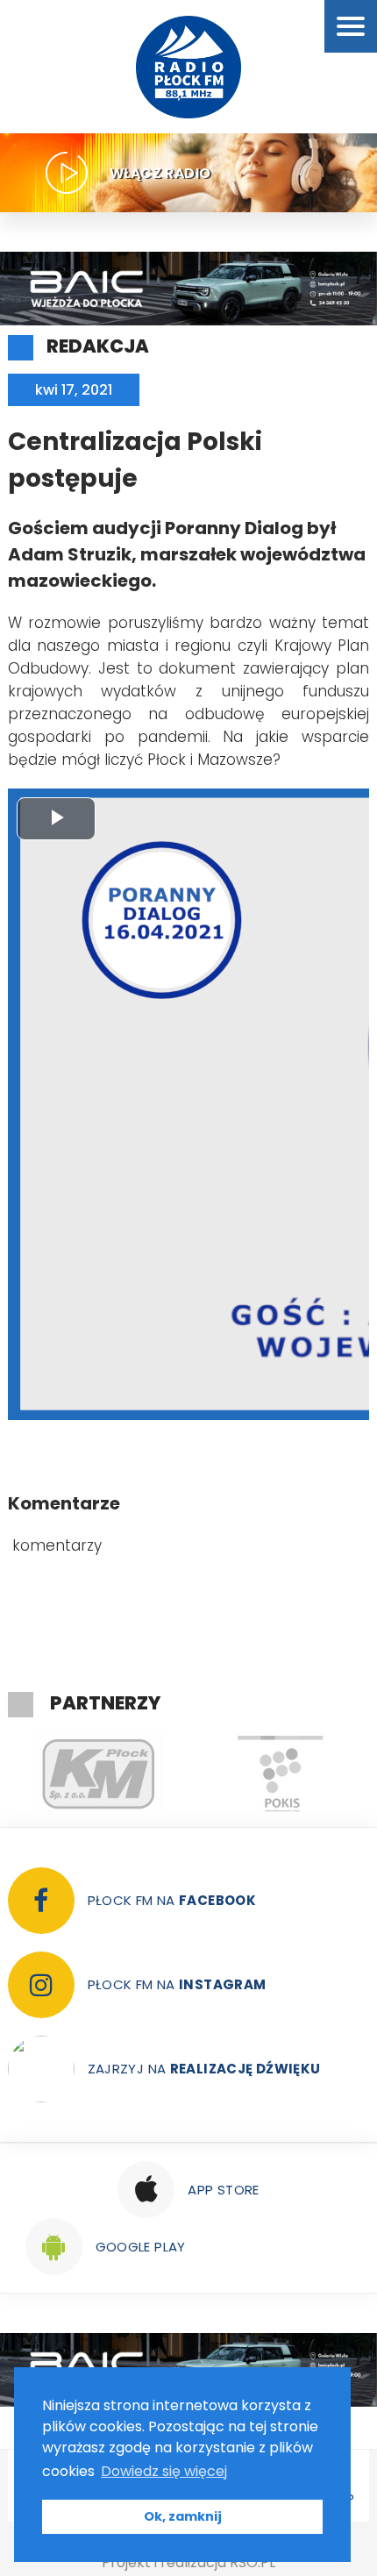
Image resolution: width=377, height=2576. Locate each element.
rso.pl (253, 2562)
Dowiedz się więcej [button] (164, 2471)
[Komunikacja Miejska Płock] (99, 1774)
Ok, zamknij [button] (183, 2516)
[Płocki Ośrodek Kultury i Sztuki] (280, 1774)
